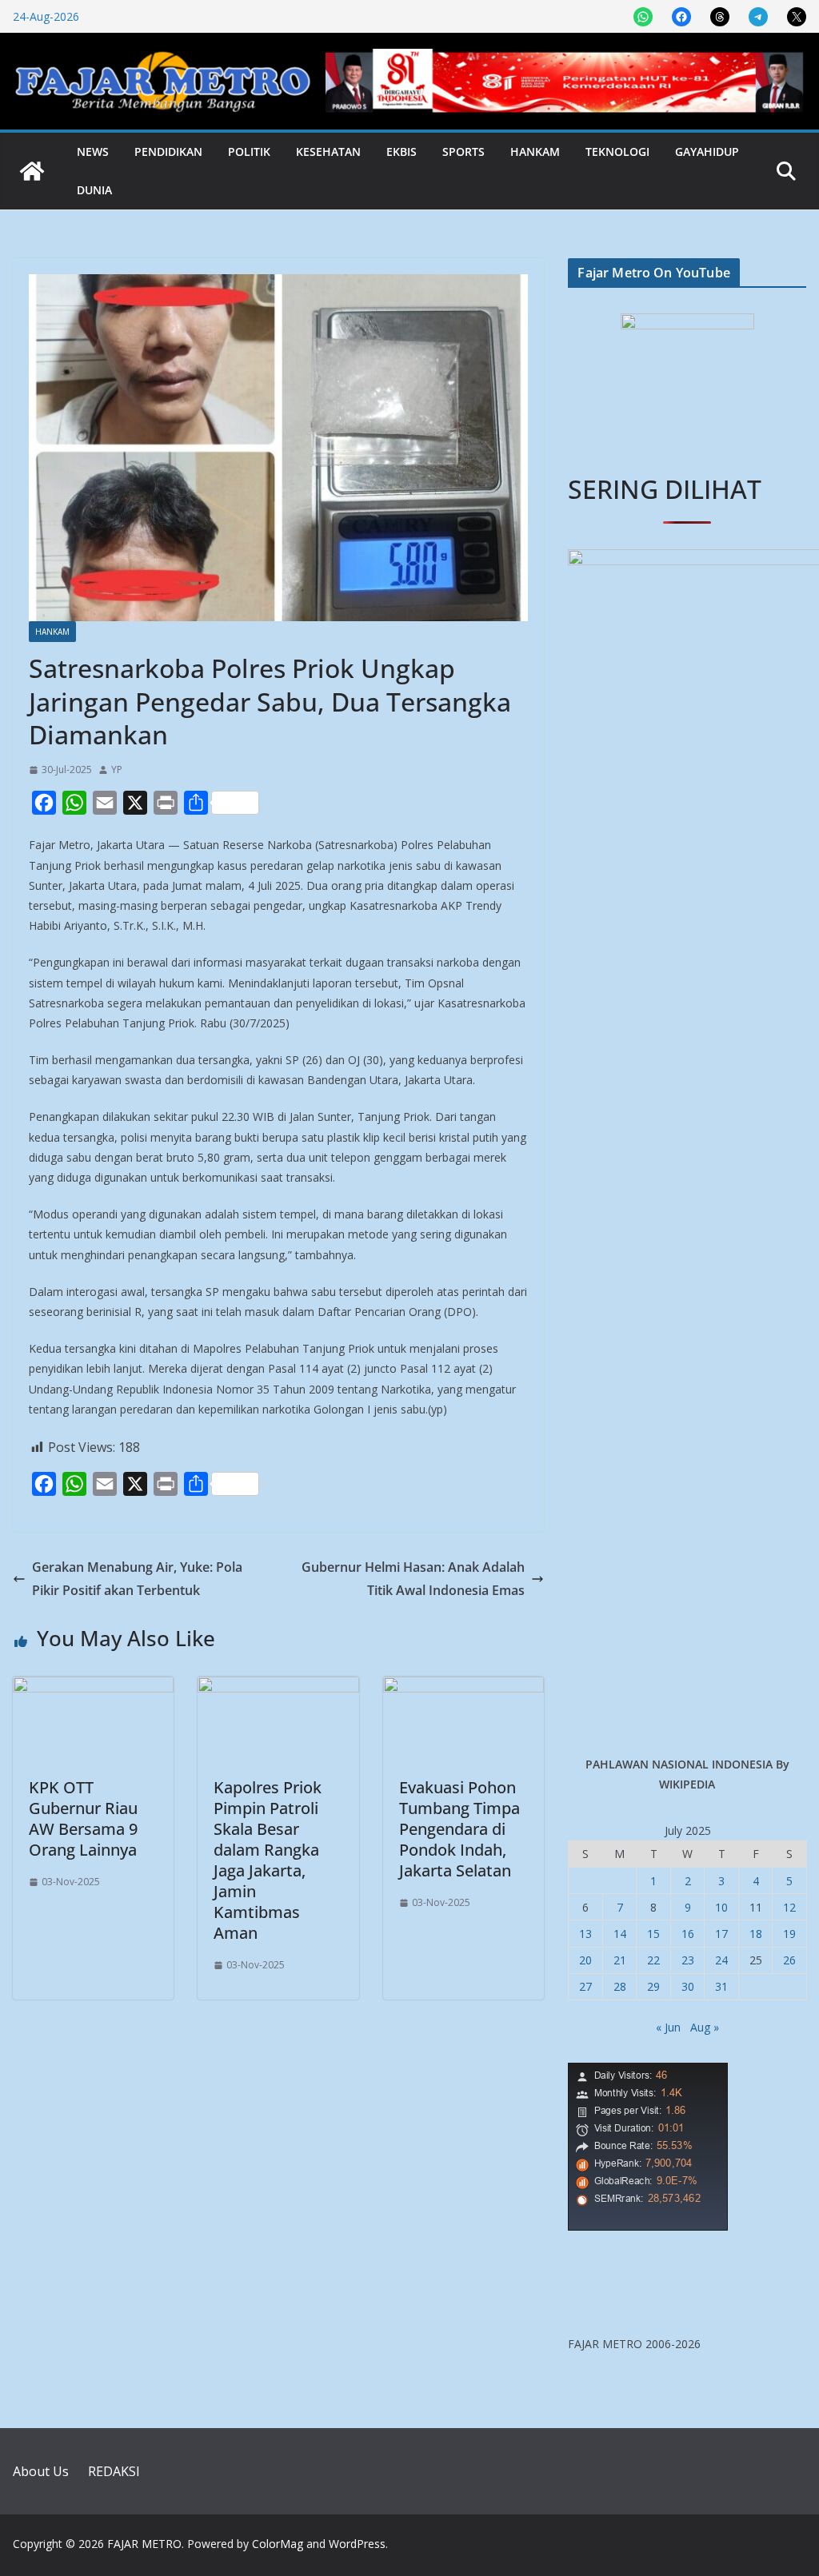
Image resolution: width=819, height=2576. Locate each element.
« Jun (668, 2027)
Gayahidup (707, 152)
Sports (463, 152)
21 (620, 1960)
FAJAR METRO (144, 2544)
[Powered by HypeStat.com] (648, 2073)
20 (585, 1960)
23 (688, 1960)
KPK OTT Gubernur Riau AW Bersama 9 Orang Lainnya (83, 1818)
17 (721, 1934)
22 (653, 1960)
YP (117, 770)
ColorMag (278, 2544)
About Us (41, 2471)
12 (789, 1907)
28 (620, 1986)
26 (789, 1960)
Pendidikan (168, 152)
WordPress (357, 2544)
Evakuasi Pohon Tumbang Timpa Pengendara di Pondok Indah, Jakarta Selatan (459, 1829)
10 (721, 1907)
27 (585, 1986)
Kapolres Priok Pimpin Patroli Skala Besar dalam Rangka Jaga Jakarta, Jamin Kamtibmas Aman (268, 1860)
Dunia (94, 190)
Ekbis (402, 152)
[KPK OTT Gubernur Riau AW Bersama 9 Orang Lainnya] (93, 1688)
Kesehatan (328, 152)
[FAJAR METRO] (32, 171)
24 (721, 1960)
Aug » (705, 2027)
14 (620, 1934)
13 (585, 1934)
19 (789, 1934)
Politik (249, 152)
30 (688, 1986)
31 (721, 1986)
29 (653, 1986)
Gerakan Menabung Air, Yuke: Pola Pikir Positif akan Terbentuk (137, 1579)
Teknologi (617, 152)
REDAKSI (114, 2471)
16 (688, 1934)
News (93, 152)
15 (653, 1934)
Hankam (535, 152)
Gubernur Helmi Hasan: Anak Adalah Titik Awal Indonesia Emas (413, 1579)
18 (756, 1934)
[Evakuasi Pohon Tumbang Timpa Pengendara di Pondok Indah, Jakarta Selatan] (463, 1688)
